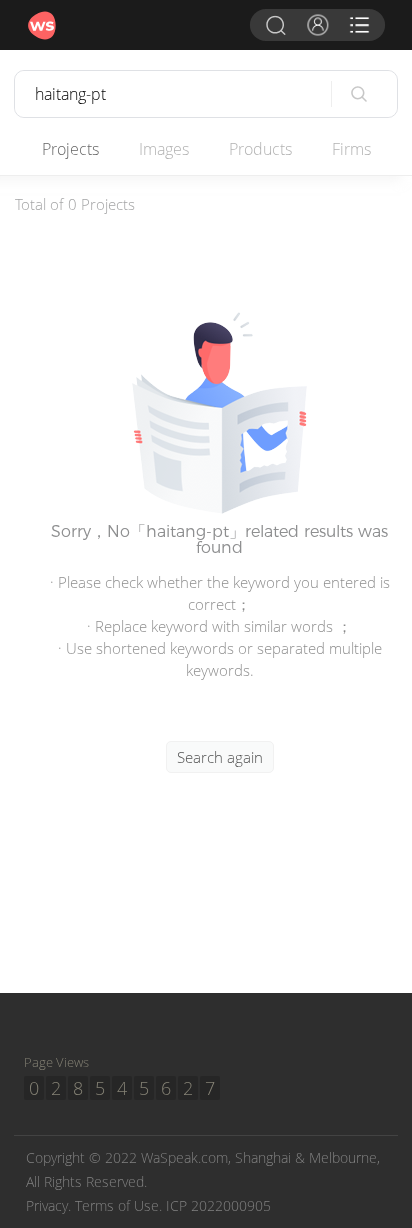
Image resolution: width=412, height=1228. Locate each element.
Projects (70, 149)
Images (164, 149)
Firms (351, 149)
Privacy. (48, 1205)
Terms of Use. (118, 1205)
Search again (220, 757)
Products (260, 149)
